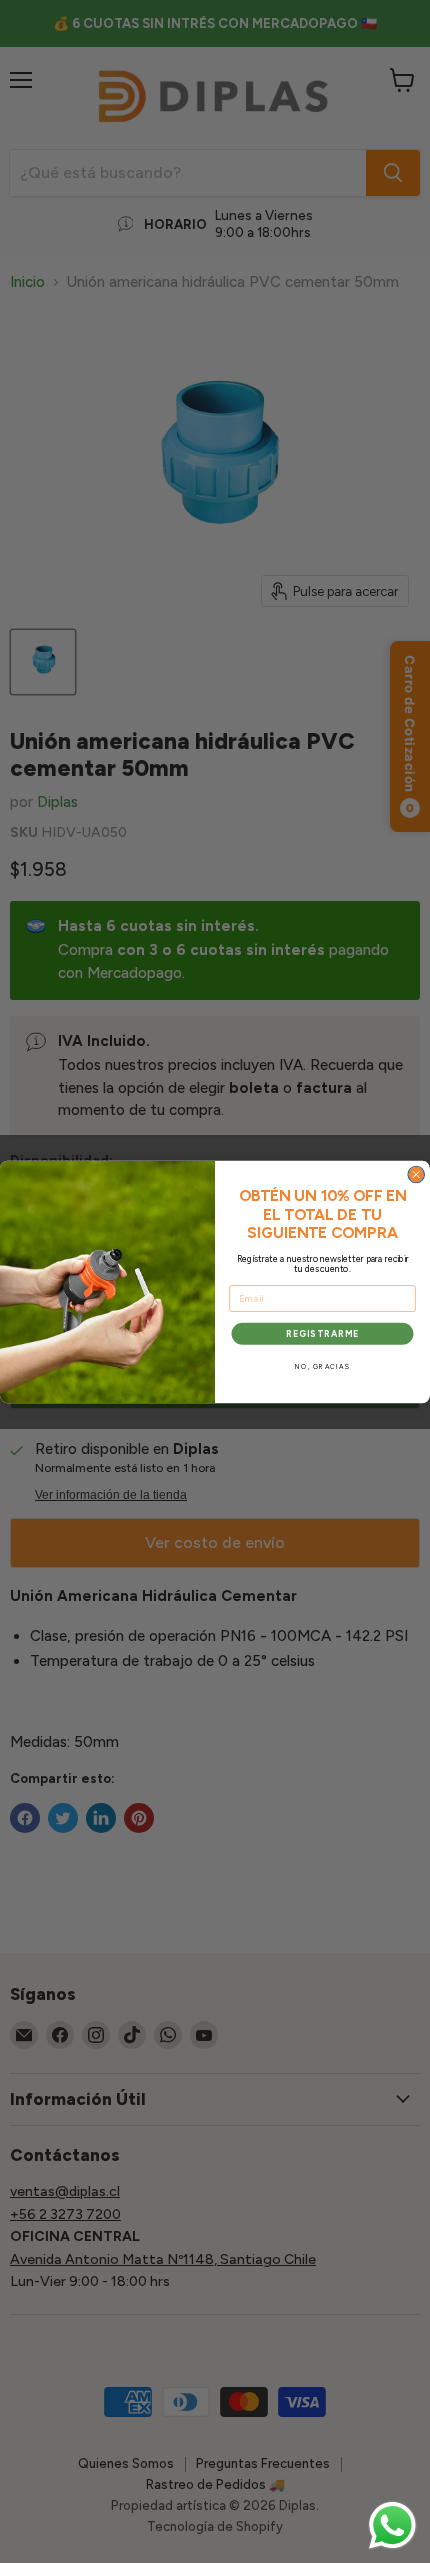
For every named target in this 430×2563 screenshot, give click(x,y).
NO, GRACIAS (322, 1367)
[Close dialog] (416, 1174)
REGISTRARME (322, 1333)
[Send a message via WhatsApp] (392, 2525)
